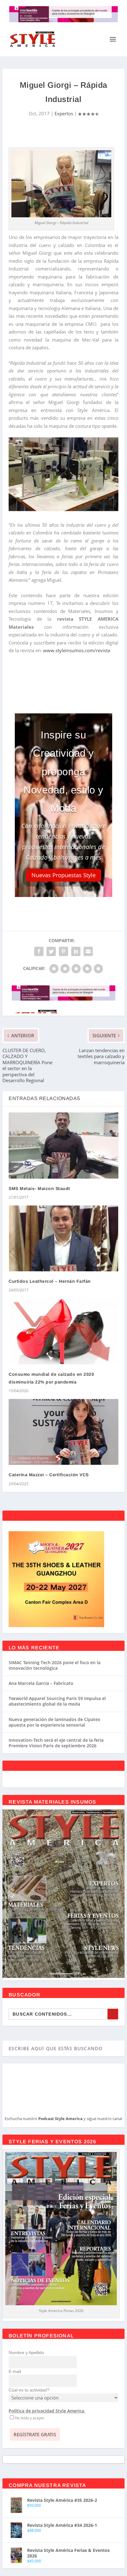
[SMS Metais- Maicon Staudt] (63, 1145)
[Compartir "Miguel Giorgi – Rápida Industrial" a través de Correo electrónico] (88, 951)
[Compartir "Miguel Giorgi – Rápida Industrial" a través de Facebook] (39, 951)
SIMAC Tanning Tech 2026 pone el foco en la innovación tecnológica (55, 1665)
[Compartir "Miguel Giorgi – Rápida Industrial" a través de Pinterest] (63, 951)
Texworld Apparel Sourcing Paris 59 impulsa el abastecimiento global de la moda (57, 1701)
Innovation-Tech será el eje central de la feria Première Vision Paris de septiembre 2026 (56, 1743)
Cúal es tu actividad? (29, 2390)
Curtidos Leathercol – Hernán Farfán (50, 1281)
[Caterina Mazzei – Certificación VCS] (63, 1432)
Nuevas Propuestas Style (63, 875)
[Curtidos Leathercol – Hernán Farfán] (63, 1238)
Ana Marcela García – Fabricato (41, 1683)
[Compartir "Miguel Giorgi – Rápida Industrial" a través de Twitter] (51, 951)
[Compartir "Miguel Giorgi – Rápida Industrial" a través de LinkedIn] (76, 951)
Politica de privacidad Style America (46, 2411)
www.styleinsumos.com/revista (77, 650)
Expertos (64, 113)
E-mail (15, 2371)
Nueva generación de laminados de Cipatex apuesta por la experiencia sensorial (54, 1722)
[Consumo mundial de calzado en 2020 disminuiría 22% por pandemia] (63, 1331)
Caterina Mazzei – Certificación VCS (49, 1475)
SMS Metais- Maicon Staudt (39, 1188)
